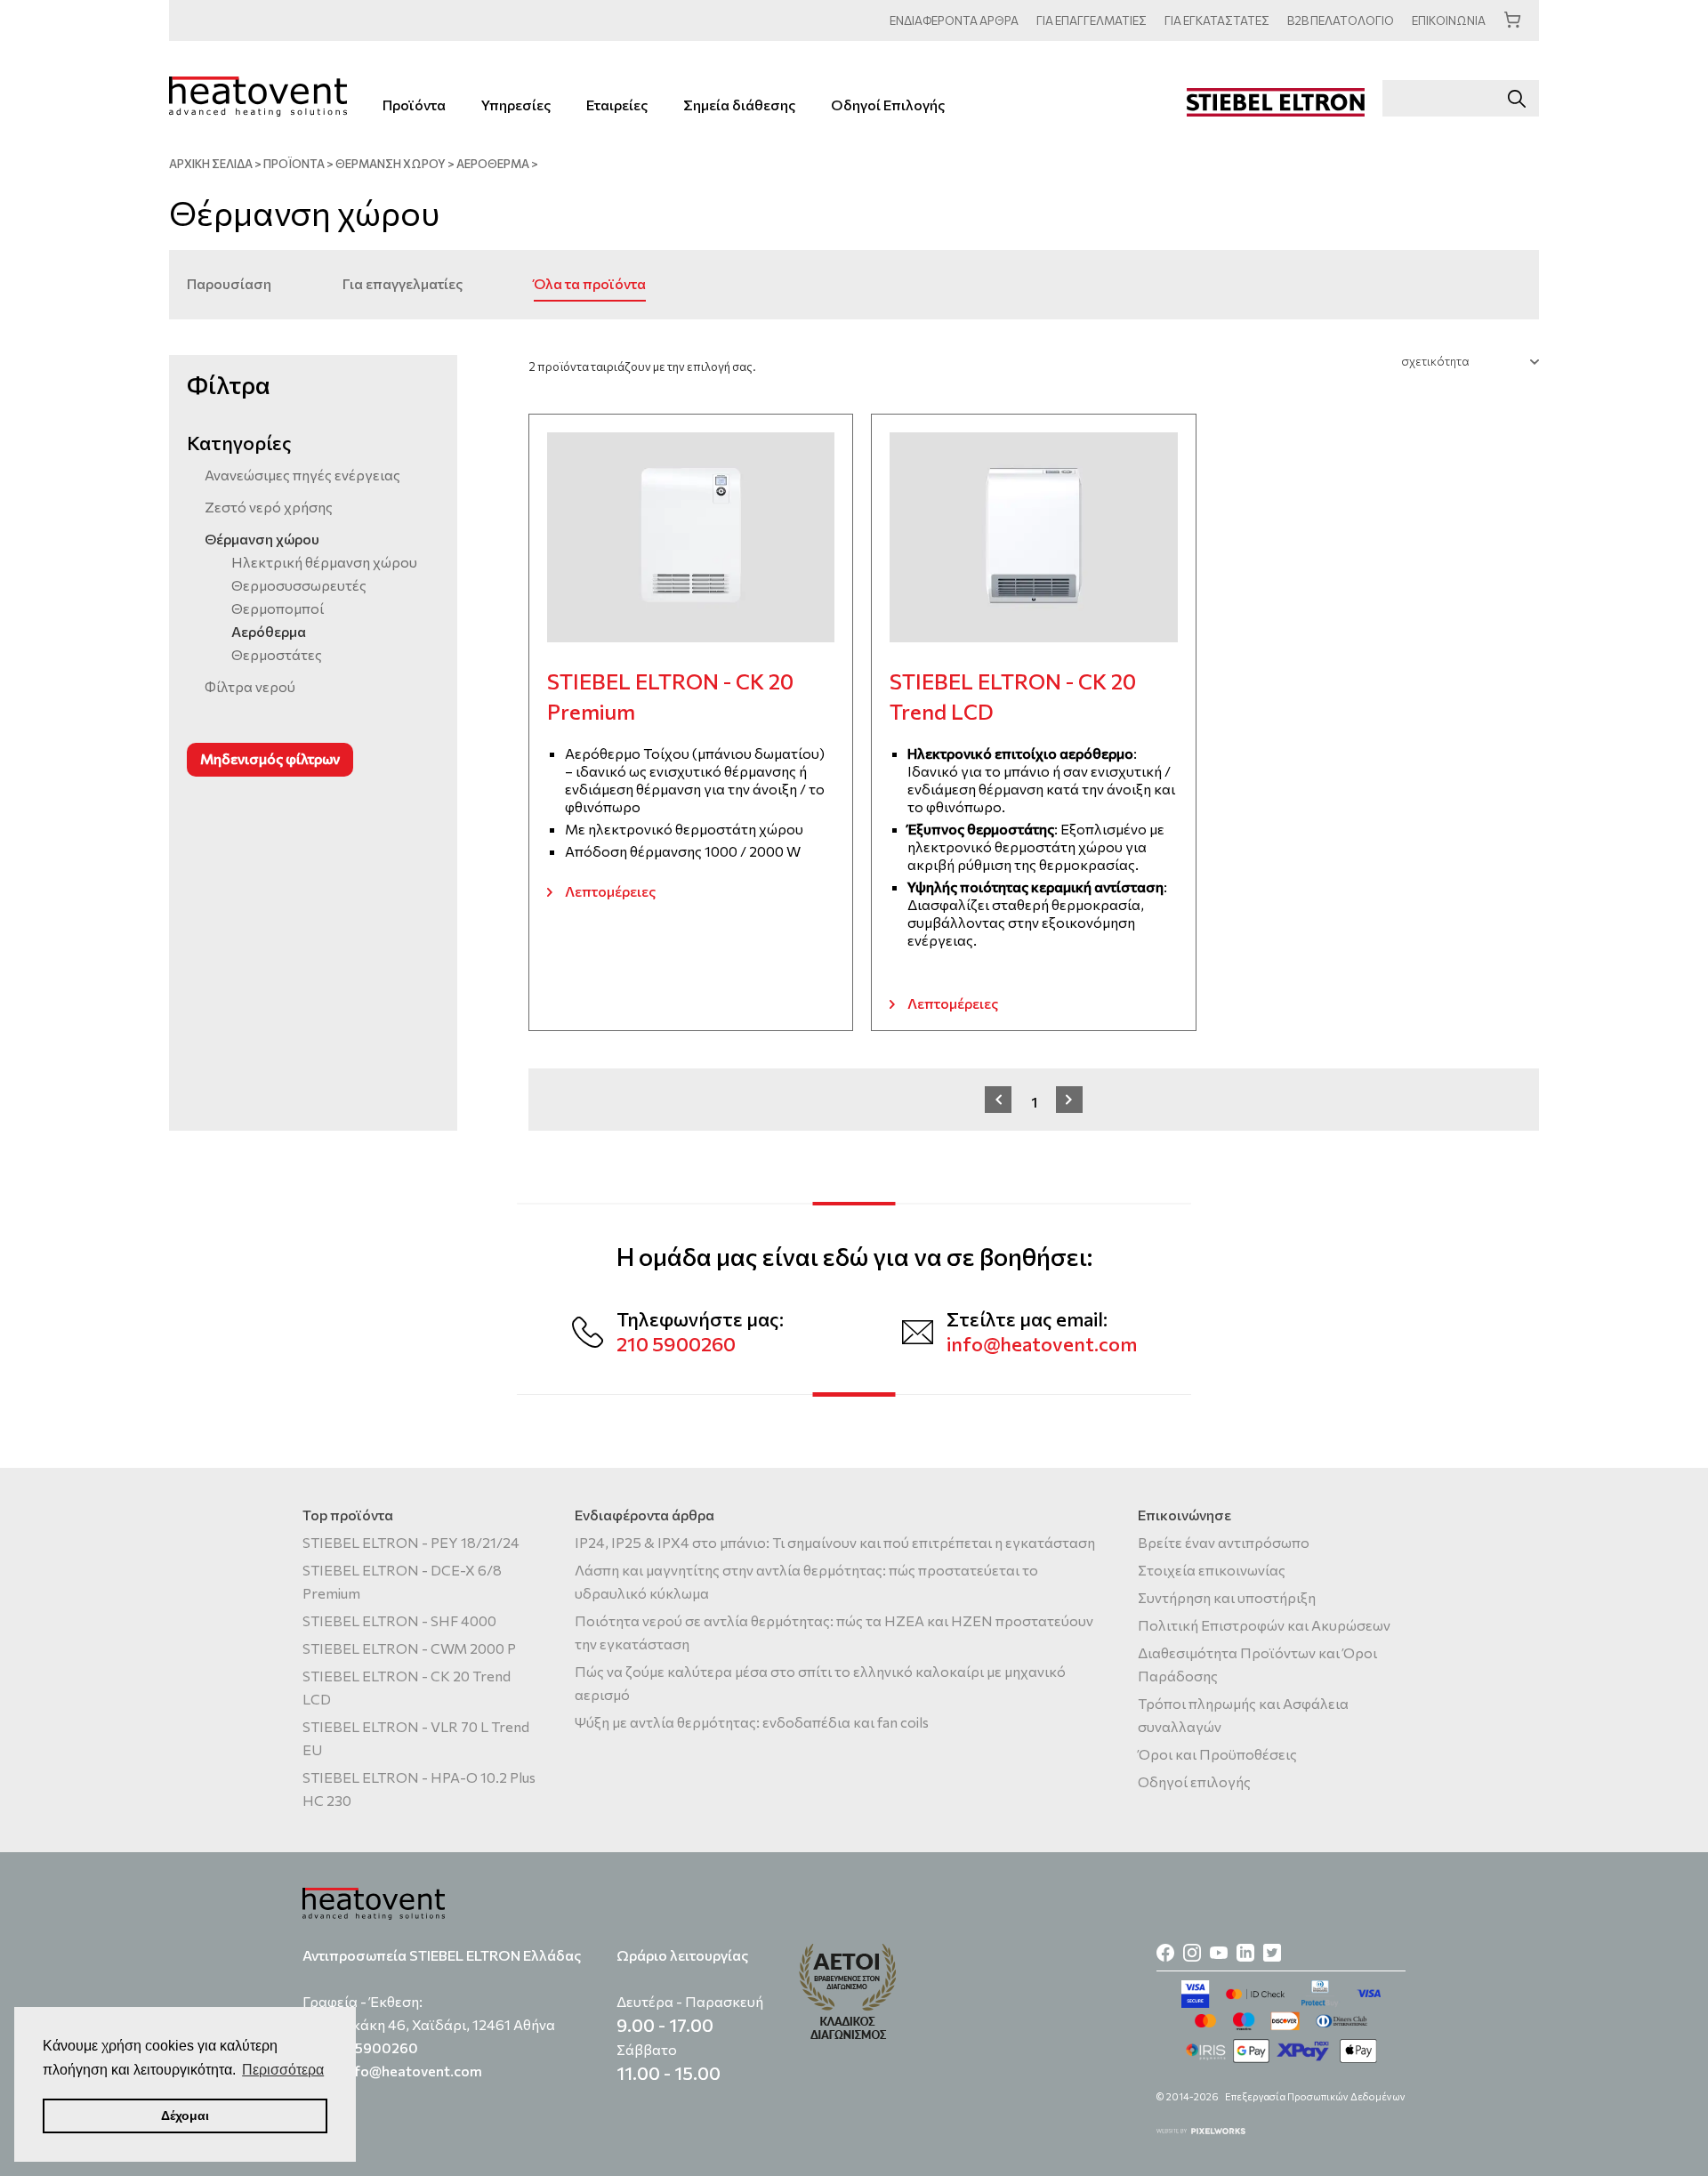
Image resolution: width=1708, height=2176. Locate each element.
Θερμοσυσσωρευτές (299, 585)
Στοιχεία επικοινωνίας (1212, 1570)
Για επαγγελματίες (403, 283)
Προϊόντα (414, 105)
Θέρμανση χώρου (391, 164)
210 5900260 (676, 1344)
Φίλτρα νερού (250, 686)
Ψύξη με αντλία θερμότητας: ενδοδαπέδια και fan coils (752, 1722)
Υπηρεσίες (516, 105)
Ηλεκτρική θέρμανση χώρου (324, 562)
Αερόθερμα (493, 164)
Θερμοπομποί (278, 608)
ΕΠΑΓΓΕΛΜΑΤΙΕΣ (1092, 20)
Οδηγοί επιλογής (1194, 1781)
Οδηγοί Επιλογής (888, 105)
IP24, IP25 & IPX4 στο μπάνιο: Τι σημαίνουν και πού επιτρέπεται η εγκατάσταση (835, 1542)
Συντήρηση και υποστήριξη (1227, 1597)
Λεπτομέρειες (610, 891)
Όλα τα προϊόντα (590, 283)
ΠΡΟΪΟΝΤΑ (294, 164)
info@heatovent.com (1042, 1344)
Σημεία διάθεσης (739, 105)
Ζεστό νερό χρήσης (269, 507)
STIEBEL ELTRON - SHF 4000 (399, 1620)
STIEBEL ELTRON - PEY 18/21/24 (411, 1542)
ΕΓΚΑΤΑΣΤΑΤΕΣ (1217, 20)
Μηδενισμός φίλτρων (270, 758)
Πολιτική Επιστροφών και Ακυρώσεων (1264, 1625)
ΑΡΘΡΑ (954, 20)
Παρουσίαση (229, 283)
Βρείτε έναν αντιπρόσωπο (1224, 1542)
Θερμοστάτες (277, 654)
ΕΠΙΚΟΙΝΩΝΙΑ (1449, 20)
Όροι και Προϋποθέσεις (1217, 1754)
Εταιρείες (617, 105)
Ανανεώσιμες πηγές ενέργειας (302, 475)
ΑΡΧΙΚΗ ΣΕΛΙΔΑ (211, 164)
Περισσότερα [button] (283, 2070)
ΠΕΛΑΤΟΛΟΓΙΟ (1341, 20)
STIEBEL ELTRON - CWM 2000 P (409, 1648)
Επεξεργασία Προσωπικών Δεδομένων (1315, 2096)
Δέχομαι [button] (185, 2116)
